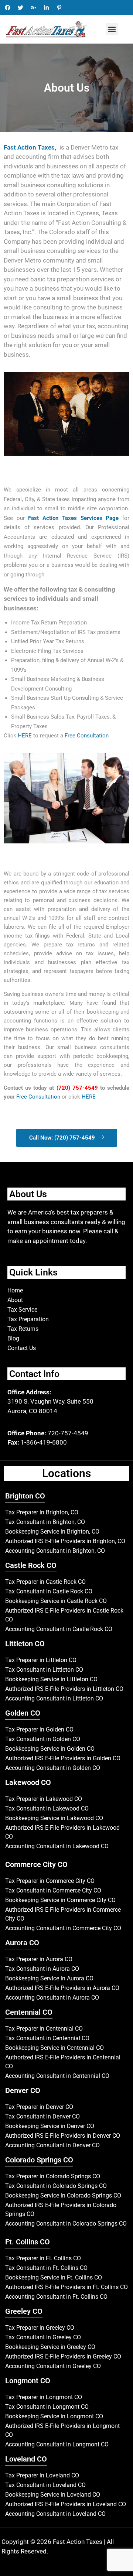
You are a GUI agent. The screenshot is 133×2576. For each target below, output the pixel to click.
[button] (112, 29)
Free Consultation (39, 1097)
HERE (25, 736)
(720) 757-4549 (77, 1088)
